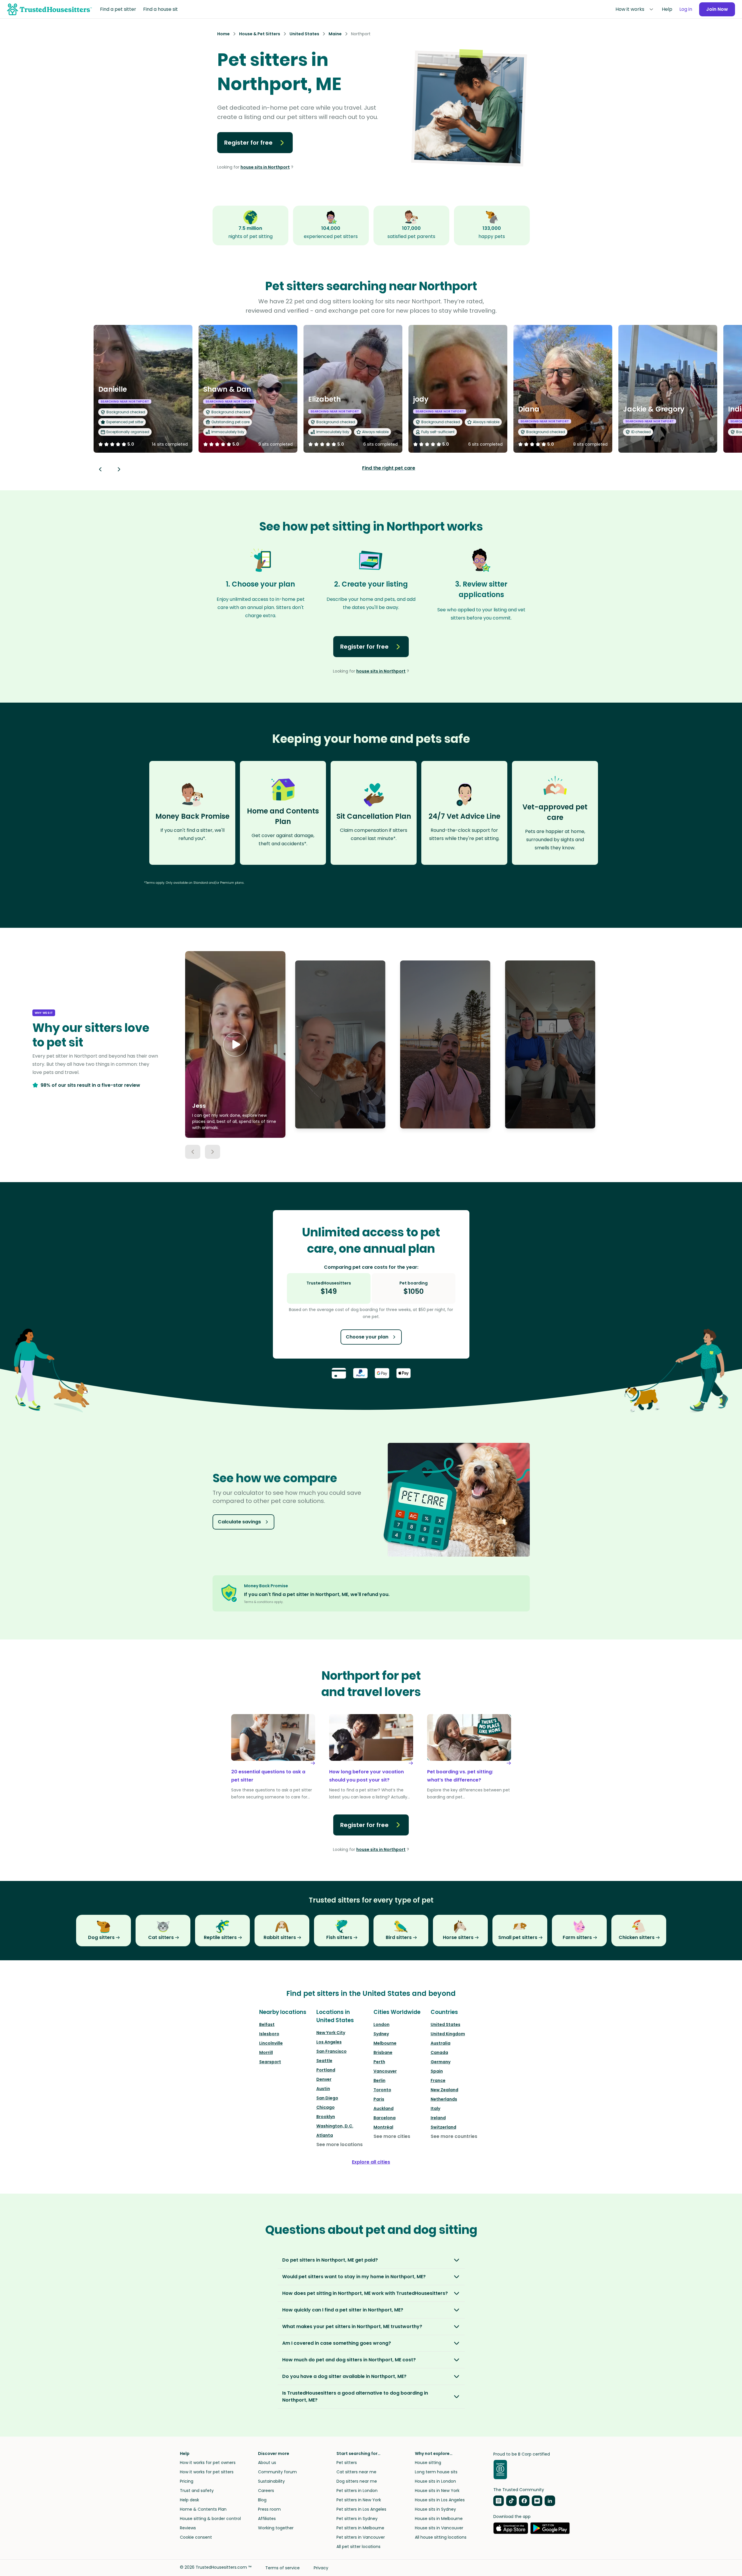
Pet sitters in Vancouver (361, 2537)
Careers (266, 2491)
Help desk (190, 2500)
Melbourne (385, 2043)
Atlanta (325, 2135)
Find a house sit (160, 9)
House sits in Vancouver (439, 2528)
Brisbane (383, 2052)
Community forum (277, 2472)
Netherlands (444, 2099)
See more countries (454, 2136)
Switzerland (443, 2127)
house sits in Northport (265, 167)
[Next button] (119, 469)
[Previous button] (193, 1152)
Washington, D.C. (335, 2126)
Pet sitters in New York (359, 2500)
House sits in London (435, 2481)
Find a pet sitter (118, 9)
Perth (379, 2062)
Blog (262, 2500)
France (438, 2080)
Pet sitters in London (357, 2491)
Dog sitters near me (357, 2481)
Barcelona (385, 2118)
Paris (379, 2099)
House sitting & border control (210, 2519)
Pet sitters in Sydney (357, 2519)
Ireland (438, 2118)
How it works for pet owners (208, 2463)
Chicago (326, 2107)
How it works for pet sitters (207, 2472)
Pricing (187, 2481)
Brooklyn (326, 2117)
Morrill (266, 2052)
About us (267, 2463)
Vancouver (385, 2071)
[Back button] (100, 469)
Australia (441, 2043)
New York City (331, 2033)
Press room (269, 2509)
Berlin (379, 2080)
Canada (439, 2052)
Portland (326, 2070)
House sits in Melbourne (439, 2519)
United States (445, 2024)
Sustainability (271, 2481)
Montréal (383, 2127)
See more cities (392, 2136)
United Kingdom (448, 2034)
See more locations (340, 2144)
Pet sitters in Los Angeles (361, 2509)
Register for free (248, 143)
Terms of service (283, 2568)
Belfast (267, 2024)
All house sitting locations (441, 2537)
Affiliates (267, 2519)
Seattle (324, 2061)
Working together (276, 2528)
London (381, 2024)
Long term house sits (436, 2472)
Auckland (384, 2108)
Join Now (717, 9)
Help (667, 9)
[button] (235, 1044)
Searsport (270, 2062)
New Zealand (444, 2090)
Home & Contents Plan (203, 2509)
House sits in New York (437, 2491)
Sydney (381, 2034)
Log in (686, 9)
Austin (323, 2089)
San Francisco (331, 2051)
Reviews (188, 2528)
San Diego (327, 2098)
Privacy (321, 2568)
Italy (435, 2108)
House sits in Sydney (435, 2509)
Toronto (382, 2090)
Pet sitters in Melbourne (360, 2528)
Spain (437, 2071)
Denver (324, 2079)
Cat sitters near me (356, 2472)
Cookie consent (196, 2537)
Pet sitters (347, 2463)
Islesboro (269, 2034)
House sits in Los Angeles (440, 2500)
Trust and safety (197, 2491)
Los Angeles (329, 2042)
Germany (441, 2062)
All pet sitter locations (358, 2547)
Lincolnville (271, 2043)
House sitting (428, 2463)
